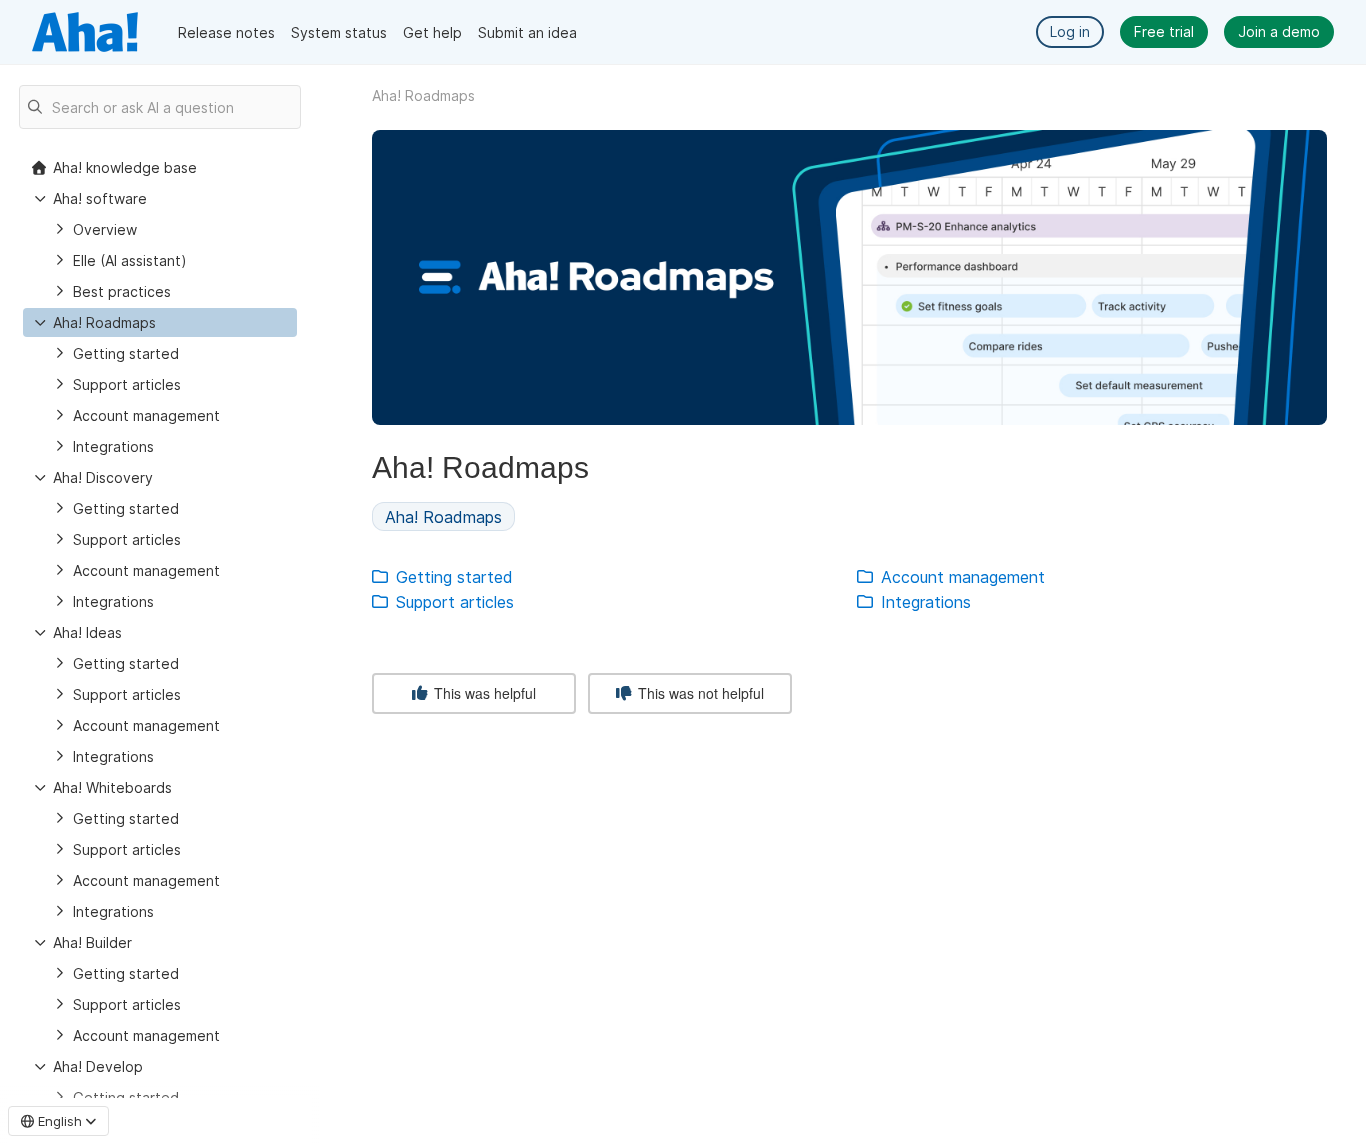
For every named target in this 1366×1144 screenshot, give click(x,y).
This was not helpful (699, 693)
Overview (105, 229)
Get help (432, 32)
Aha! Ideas (87, 632)
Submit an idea (527, 32)
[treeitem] (160, 322)
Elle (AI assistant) (130, 260)
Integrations (113, 446)
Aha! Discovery (103, 477)
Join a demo (1279, 31)
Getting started (126, 353)
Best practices (122, 291)
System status (339, 32)
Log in (1070, 31)
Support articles (127, 384)
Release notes (226, 32)
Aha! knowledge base (125, 167)
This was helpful (483, 693)
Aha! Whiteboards (112, 787)
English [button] (60, 1121)
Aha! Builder (92, 942)
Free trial (1164, 31)
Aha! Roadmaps (104, 322)
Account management (146, 415)
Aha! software (100, 198)
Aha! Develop (98, 1066)
